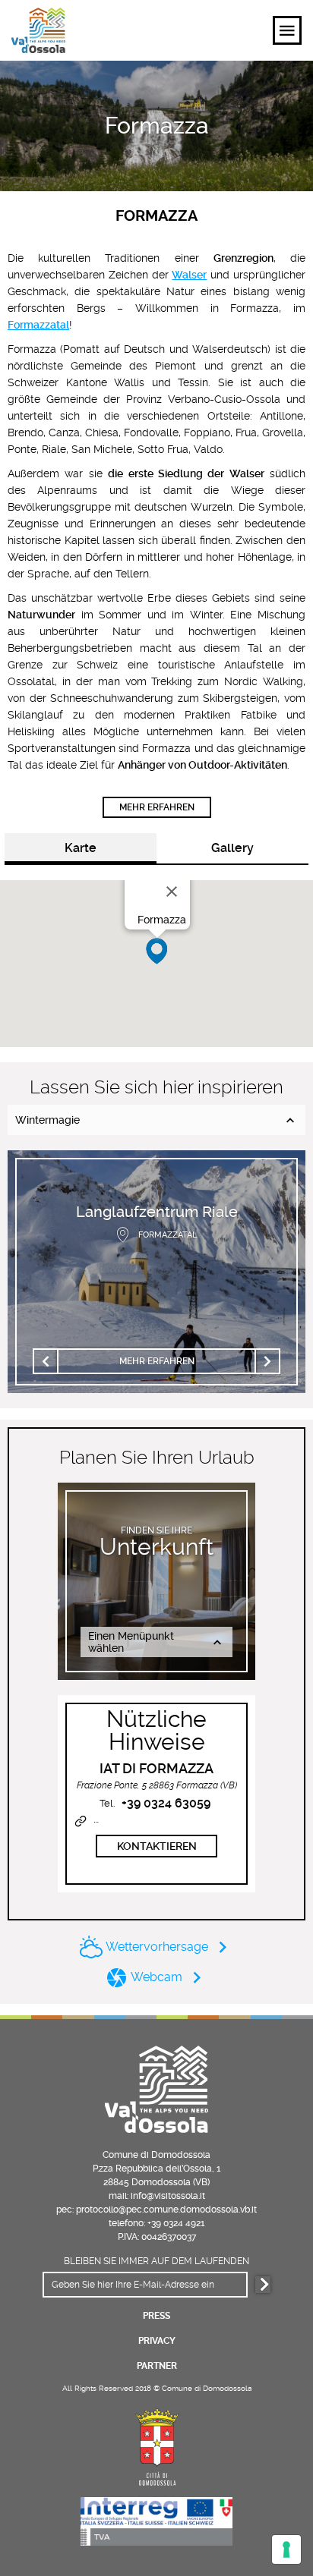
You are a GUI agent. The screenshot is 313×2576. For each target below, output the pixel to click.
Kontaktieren (157, 1846)
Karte (81, 848)
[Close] (172, 892)
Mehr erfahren (157, 807)
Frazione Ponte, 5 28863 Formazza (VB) (157, 1785)
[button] (157, 951)
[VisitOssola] (38, 30)
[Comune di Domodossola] (156, 2445)
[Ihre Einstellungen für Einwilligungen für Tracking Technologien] (286, 2549)
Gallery (232, 848)
